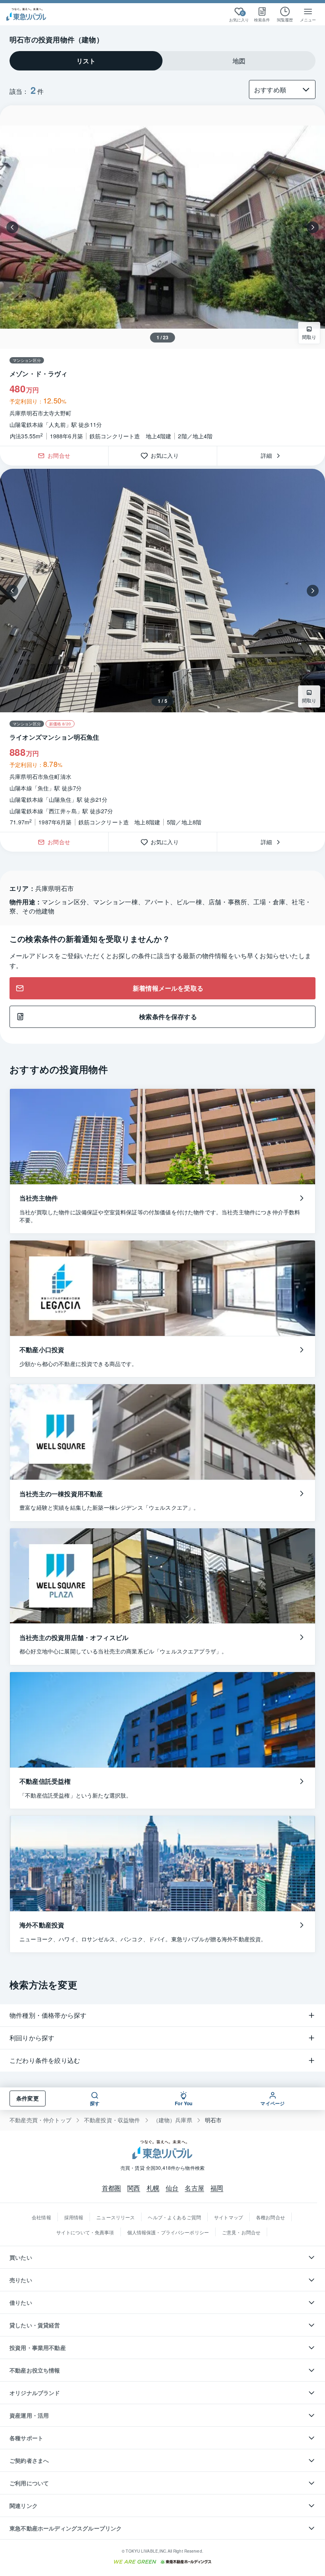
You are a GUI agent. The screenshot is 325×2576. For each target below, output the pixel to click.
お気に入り (167, 456)
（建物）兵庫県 (173, 2120)
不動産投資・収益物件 (112, 2120)
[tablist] (162, 61)
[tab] (86, 61)
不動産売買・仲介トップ (40, 2120)
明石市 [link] (213, 2120)
